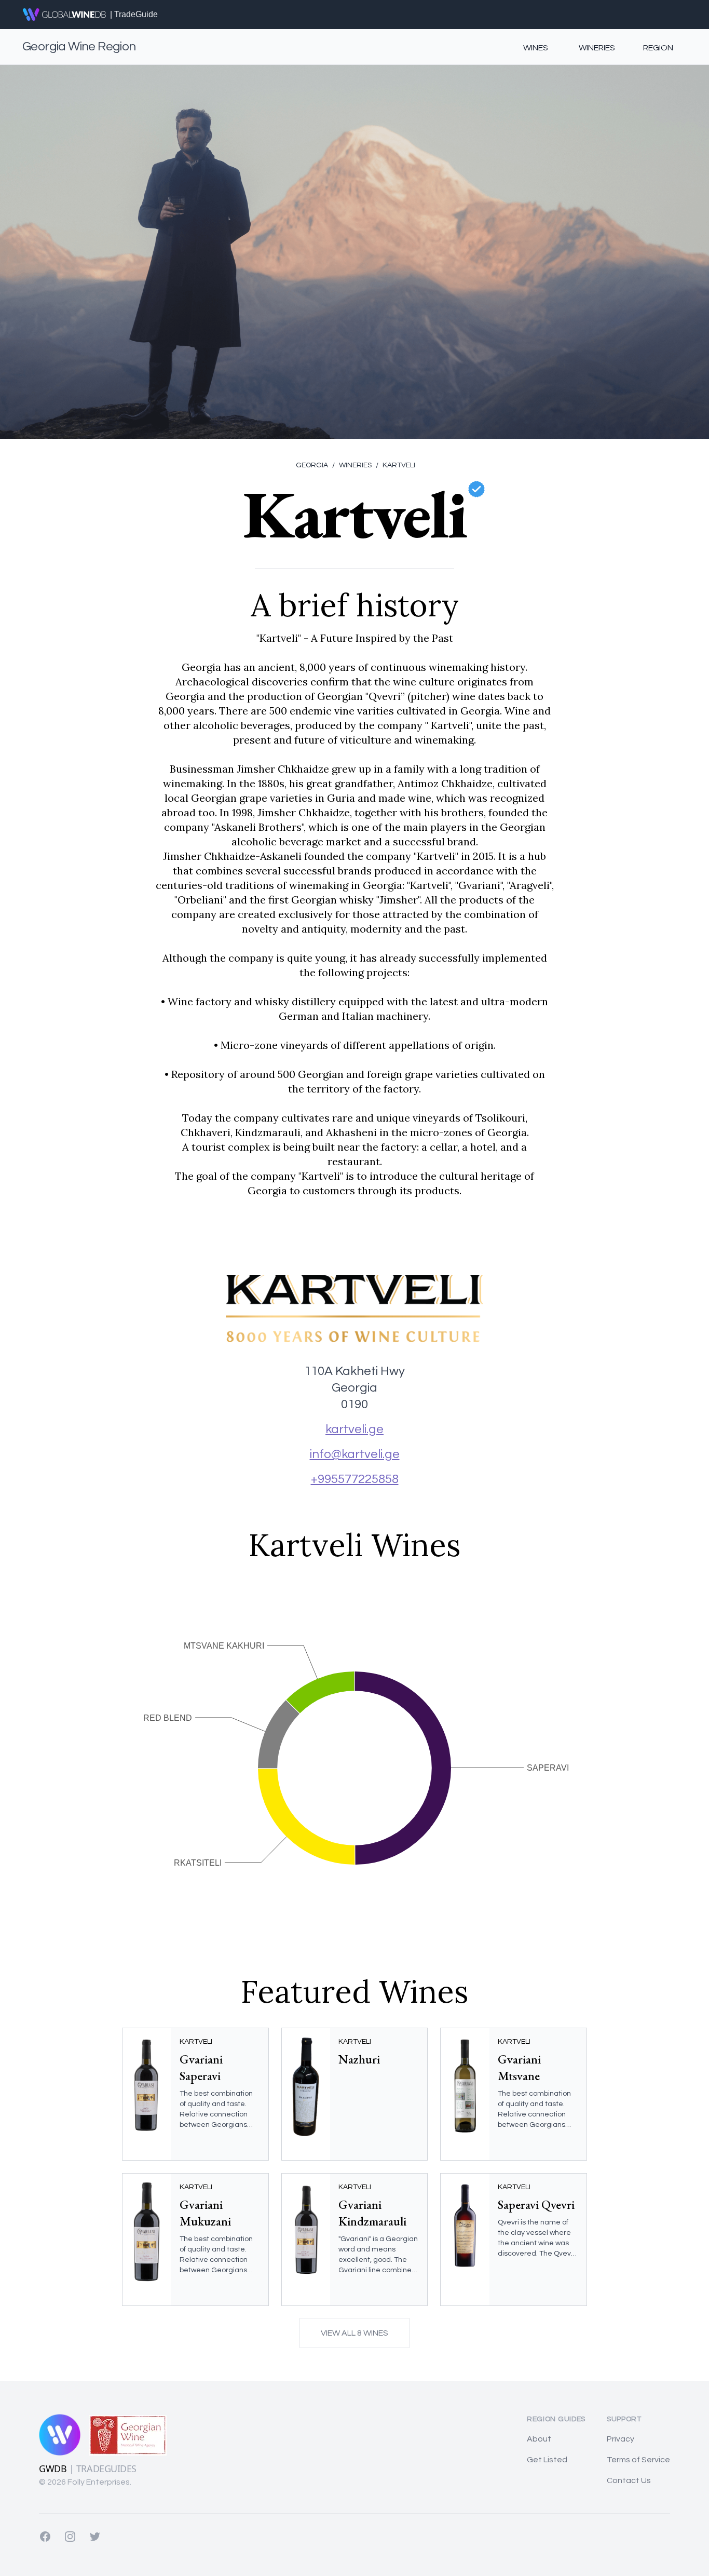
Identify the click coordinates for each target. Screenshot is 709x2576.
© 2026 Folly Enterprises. (85, 2482)
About (539, 2439)
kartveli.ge (354, 1429)
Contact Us (629, 2480)
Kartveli (396, 465)
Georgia (312, 465)
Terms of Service (638, 2460)
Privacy (621, 2439)
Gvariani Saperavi (201, 2067)
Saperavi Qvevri (536, 2204)
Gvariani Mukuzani (205, 2213)
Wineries (597, 48)
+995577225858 (355, 1479)
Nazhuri (359, 2059)
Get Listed (547, 2460)
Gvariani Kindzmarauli (372, 2213)
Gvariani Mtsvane (519, 2067)
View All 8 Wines (354, 2333)
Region (658, 48)
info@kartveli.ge (355, 1454)
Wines (536, 48)
